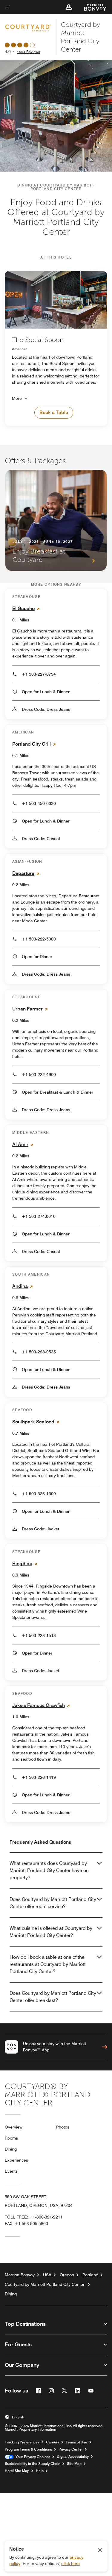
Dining (11, 2149)
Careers (53, 2442)
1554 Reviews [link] (29, 52)
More (17, 398)
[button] (69, 7)
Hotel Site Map (17, 2471)
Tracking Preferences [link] (22, 2442)
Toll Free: (34, 2217)
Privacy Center (71, 2449)
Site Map (74, 2464)
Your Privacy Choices (32, 2457)
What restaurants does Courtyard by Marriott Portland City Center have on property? (49, 1870)
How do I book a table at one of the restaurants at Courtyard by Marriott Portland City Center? (48, 1964)
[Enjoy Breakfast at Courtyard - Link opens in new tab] (56, 520)
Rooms (11, 2138)
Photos (63, 2127)
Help (40, 2471)
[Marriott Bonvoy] (92, 7)
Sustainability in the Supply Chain (33, 2464)
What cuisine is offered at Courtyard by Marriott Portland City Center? (51, 1932)
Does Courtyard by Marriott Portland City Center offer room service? (53, 1903)
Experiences (16, 2160)
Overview (14, 2127)
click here (70, 2563)
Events (11, 2171)
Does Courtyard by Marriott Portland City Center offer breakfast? (53, 1997)
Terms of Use (76, 2442)
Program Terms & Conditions (28, 2449)
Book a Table (54, 412)
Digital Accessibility (73, 2457)
